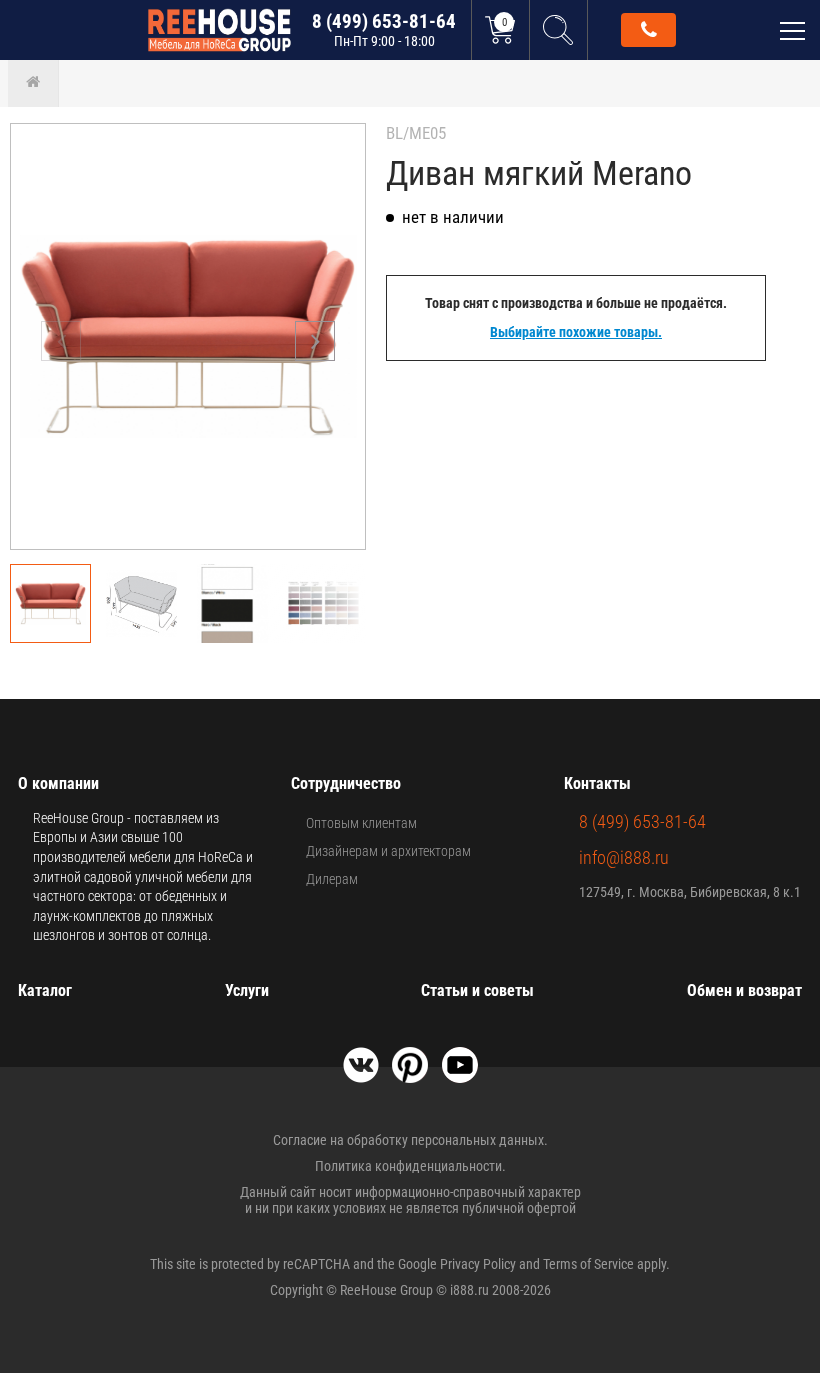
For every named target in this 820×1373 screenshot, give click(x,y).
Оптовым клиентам (361, 823)
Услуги (247, 990)
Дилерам (332, 879)
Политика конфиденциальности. (410, 1166)
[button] (315, 341)
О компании (58, 783)
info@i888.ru (624, 857)
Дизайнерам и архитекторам (388, 851)
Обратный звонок (648, 30)
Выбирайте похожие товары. (576, 332)
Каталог (45, 990)
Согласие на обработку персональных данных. (410, 1140)
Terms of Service (588, 1264)
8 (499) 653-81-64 (384, 29)
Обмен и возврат (744, 990)
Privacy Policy (478, 1264)
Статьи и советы (477, 990)
